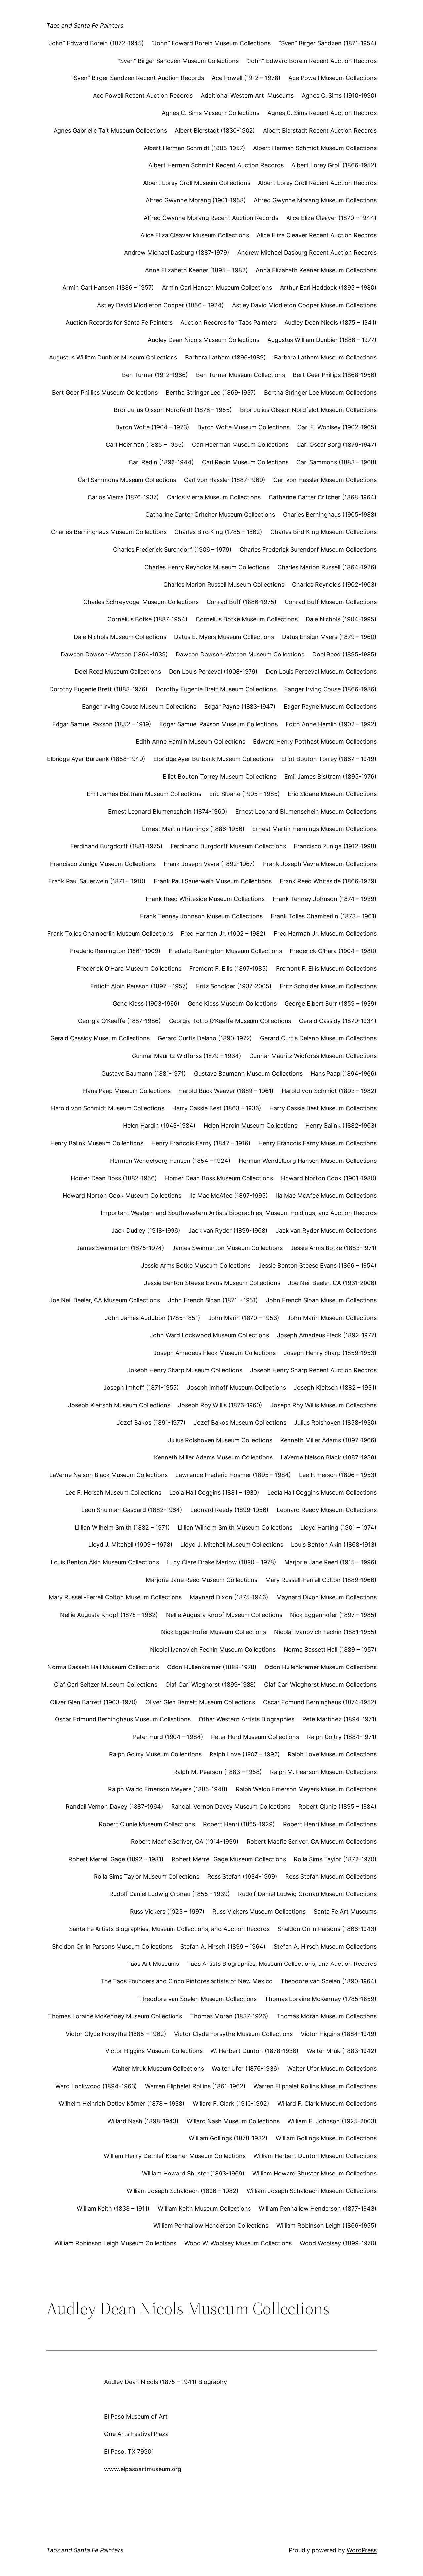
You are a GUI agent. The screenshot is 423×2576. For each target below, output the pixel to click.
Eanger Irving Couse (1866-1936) (330, 689)
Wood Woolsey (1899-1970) (338, 2243)
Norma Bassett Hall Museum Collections (103, 1667)
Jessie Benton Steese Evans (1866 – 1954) (318, 1266)
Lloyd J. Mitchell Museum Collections (232, 1545)
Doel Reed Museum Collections (118, 672)
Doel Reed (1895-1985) (345, 654)
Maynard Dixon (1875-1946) (229, 1597)
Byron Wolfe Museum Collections (243, 427)
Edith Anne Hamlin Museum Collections (191, 742)
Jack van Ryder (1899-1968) (228, 1230)
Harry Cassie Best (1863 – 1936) (217, 1108)
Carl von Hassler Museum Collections (325, 480)
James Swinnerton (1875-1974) (120, 1248)
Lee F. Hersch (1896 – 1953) (338, 1475)
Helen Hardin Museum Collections (250, 1126)
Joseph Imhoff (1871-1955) (141, 1388)
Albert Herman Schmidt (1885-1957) (194, 148)
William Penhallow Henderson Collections (211, 2226)
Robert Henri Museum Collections (330, 1824)
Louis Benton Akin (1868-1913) (334, 1545)
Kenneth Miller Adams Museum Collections (213, 1457)
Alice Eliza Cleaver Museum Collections (195, 235)
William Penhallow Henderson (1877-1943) (318, 2208)
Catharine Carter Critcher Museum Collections (210, 514)
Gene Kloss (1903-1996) (146, 1004)
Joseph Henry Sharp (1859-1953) (330, 1353)
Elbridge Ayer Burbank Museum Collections (213, 759)
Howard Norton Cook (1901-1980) (329, 1178)
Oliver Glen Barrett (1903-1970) (94, 1702)
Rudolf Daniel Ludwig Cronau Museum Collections (307, 1894)
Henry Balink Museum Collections (97, 1143)
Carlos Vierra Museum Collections (214, 497)
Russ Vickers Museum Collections (259, 1911)
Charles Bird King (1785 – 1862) (218, 532)
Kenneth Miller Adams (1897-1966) (328, 1440)
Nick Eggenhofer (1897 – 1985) (333, 1615)
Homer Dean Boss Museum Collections (219, 1178)
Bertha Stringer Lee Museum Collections (320, 392)
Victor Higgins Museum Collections (154, 2051)
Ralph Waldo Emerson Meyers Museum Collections (306, 1789)
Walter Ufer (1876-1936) (246, 2069)
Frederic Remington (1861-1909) (115, 951)
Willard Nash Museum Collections (233, 2121)
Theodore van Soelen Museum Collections (198, 1999)
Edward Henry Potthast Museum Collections (315, 742)
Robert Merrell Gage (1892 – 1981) (116, 1859)
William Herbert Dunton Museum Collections (315, 2156)
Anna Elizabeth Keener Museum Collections (316, 270)
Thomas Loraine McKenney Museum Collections (115, 2016)
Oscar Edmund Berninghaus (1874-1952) (320, 1702)
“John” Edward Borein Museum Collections (211, 43)
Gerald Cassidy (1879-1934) (338, 1021)
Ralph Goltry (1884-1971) (342, 1737)
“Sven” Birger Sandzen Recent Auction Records (138, 78)
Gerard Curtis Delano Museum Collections (318, 1038)
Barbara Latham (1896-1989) (226, 357)
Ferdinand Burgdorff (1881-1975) (116, 846)
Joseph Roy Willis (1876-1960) (220, 1405)
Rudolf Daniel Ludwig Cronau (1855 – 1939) (170, 1894)
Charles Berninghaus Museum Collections (109, 532)
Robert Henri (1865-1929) (239, 1824)
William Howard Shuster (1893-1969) (193, 2173)
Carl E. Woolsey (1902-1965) (337, 427)
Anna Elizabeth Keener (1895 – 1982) (196, 270)
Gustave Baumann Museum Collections (248, 1073)
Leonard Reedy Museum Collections (327, 1510)
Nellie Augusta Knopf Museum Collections (224, 1615)
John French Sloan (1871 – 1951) (213, 1300)
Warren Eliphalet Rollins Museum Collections (315, 2086)
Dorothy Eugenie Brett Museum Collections (216, 689)
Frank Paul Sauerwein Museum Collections (213, 881)
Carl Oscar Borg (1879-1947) (337, 445)
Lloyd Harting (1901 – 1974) (339, 1527)
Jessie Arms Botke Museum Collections (196, 1266)
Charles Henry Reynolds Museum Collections (207, 567)
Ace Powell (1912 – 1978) (246, 78)
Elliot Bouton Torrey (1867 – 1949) (329, 759)
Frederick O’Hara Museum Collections (129, 969)
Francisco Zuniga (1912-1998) (335, 846)
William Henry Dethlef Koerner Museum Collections (175, 2156)
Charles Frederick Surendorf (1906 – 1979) (172, 549)
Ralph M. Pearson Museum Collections (323, 1772)
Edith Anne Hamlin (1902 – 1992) (331, 724)
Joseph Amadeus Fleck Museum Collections (214, 1353)
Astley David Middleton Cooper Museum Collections (304, 305)
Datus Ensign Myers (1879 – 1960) (329, 637)
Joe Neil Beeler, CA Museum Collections (105, 1300)
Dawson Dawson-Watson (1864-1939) (114, 654)
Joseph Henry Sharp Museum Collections (185, 1370)
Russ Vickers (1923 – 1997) (167, 1911)
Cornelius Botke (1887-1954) (148, 619)
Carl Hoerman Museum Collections (240, 445)
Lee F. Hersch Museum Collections (113, 1492)
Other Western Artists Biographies (247, 1719)
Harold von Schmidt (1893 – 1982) (329, 1091)
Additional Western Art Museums (247, 95)
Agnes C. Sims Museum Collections (211, 113)
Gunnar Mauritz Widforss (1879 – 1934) (187, 1056)
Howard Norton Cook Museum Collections (122, 1195)
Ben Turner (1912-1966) (155, 375)
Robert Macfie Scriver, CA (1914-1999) (185, 1842)
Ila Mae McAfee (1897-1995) (229, 1195)
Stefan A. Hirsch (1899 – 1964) (223, 1946)
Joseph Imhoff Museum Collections (236, 1388)
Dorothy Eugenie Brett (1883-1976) (98, 689)
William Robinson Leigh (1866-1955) (327, 2226)
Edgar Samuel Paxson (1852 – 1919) (102, 724)
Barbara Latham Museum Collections (325, 357)
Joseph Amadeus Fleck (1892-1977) (327, 1335)
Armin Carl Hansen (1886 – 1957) (108, 288)
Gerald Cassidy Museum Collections (100, 1038)
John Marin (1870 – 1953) (244, 1318)
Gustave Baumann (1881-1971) (144, 1073)
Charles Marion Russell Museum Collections (224, 585)
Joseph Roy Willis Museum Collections (324, 1405)
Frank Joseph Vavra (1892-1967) (209, 864)
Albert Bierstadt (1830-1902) (215, 130)
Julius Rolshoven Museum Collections (220, 1440)
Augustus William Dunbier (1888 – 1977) (322, 340)
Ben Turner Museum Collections (240, 375)
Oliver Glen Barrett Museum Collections (200, 1702)
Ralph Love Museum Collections (332, 1754)
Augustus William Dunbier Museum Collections (113, 357)
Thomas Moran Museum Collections (327, 2016)
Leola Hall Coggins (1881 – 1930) (214, 1492)
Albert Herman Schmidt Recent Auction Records (216, 165)
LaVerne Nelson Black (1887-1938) (329, 1457)
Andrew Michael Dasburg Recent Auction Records (307, 253)
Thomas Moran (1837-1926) (229, 2016)
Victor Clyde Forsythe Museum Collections (233, 2034)
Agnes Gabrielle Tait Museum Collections (110, 130)
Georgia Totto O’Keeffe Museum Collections (230, 1021)
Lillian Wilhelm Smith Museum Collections (235, 1527)
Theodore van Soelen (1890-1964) (329, 1981)
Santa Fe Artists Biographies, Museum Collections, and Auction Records (169, 1929)
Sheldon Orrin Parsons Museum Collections (112, 1946)
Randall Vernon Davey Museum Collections (231, 1807)
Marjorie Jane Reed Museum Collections (202, 1580)
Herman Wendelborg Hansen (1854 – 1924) (170, 1161)
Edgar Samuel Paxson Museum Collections (218, 724)
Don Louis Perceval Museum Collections (321, 672)
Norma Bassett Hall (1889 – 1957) (330, 1649)
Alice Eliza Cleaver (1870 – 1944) (331, 218)
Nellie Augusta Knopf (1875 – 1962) (109, 1615)
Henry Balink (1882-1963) (341, 1126)
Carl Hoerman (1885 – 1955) (145, 445)
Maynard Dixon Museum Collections (327, 1597)
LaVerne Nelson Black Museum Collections (108, 1475)
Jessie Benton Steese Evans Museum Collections (212, 1283)
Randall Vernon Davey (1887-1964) (115, 1807)
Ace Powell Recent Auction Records (143, 95)
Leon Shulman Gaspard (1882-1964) (132, 1510)
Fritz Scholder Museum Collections (328, 986)
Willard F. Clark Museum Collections (327, 2104)
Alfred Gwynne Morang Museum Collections (315, 200)
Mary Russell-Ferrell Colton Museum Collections (115, 1597)
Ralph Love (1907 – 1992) (245, 1754)
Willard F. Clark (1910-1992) (231, 2104)
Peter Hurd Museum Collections (255, 1737)
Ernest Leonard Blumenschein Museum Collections (306, 811)
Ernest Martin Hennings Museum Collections (315, 829)
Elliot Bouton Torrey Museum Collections (219, 776)
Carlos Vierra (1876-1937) (123, 497)
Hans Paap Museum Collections (127, 1091)
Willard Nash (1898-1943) (143, 2121)
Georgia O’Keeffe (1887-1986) (119, 1021)
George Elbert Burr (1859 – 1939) (331, 1004)
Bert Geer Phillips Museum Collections (105, 392)
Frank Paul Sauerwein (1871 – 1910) (97, 881)
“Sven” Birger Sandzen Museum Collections (178, 61)
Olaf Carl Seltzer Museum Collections (106, 1685)
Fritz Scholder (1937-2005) (234, 986)
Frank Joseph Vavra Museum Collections (320, 864)
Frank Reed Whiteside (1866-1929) (328, 881)
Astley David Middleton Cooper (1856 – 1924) (161, 305)
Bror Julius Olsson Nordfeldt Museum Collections (308, 410)
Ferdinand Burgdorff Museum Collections (228, 846)
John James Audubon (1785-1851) (153, 1318)
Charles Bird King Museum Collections (324, 532)
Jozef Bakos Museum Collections (240, 1423)
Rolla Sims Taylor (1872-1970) (335, 1859)
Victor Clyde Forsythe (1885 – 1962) (116, 2034)
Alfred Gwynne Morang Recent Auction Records (211, 218)
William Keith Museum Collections (204, 2208)
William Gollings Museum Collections (326, 2138)
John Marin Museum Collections (332, 1318)
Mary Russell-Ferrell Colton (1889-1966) (321, 1580)
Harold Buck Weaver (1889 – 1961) (226, 1091)
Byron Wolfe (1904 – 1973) (152, 427)
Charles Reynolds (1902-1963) (334, 585)
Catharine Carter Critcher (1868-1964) (323, 497)
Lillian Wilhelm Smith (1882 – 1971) (122, 1527)
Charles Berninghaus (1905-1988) (330, 514)
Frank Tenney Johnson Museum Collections (201, 916)
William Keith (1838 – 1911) (113, 2208)
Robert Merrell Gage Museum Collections (229, 1859)
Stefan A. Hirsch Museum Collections (325, 1946)
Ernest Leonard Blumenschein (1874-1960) (168, 811)
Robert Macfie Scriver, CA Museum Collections (312, 1842)
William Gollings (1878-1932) (228, 2138)
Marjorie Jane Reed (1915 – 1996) (330, 1562)
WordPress (362, 2550)
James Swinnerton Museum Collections (227, 1248)
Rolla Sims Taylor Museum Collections (147, 1876)
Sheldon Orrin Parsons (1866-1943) (327, 1929)
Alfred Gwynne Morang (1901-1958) (196, 200)
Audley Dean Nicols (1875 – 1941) (330, 323)
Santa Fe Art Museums (345, 1911)
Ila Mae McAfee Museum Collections (326, 1195)
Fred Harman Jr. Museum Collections (325, 933)
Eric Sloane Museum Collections (332, 794)
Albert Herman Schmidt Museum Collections (315, 148)
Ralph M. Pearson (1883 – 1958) (218, 1772)
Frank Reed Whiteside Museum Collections (205, 899)
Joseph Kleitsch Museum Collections (119, 1405)
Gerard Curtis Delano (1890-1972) (205, 1038)
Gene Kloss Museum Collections (232, 1004)
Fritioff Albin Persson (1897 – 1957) (139, 986)
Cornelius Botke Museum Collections (247, 619)
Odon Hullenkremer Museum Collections (321, 1667)
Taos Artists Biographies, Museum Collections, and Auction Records (282, 1964)
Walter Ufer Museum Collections (332, 2069)
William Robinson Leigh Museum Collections (115, 2243)
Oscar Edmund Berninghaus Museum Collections (123, 1719)
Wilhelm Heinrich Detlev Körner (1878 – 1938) (122, 2104)
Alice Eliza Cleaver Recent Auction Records (317, 235)
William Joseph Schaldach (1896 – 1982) (183, 2191)
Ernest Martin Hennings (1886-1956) (193, 829)
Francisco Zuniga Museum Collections (103, 864)
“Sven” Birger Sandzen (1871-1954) (328, 43)
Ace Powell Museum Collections (333, 78)
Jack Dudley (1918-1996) (146, 1230)
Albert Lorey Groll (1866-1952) (334, 165)
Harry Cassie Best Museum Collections (323, 1108)
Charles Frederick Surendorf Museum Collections (308, 549)
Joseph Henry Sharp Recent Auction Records (313, 1370)
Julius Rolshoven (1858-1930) (335, 1423)
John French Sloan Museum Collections (321, 1300)
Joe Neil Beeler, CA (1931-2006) (332, 1283)
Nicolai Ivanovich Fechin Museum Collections (213, 1649)
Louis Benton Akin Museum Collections (105, 1562)
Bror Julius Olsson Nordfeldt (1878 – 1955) (173, 410)
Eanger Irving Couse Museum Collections (139, 707)
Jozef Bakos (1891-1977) (151, 1423)
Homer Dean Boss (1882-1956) (114, 1178)
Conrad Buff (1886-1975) (242, 602)
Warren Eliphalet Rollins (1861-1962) (195, 2086)
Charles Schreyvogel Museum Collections (141, 602)
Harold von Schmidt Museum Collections (108, 1108)
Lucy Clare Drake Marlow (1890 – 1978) (222, 1562)
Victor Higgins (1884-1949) (339, 2034)
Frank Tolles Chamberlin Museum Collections (110, 933)
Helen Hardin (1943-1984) (159, 1126)
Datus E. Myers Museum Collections (224, 637)
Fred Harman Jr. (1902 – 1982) (223, 933)
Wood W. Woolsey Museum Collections (238, 2243)
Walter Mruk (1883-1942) (342, 2051)
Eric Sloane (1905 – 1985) (245, 794)
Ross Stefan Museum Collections (331, 1876)
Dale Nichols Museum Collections (120, 637)
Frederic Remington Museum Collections (225, 951)
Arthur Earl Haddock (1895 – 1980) (328, 288)
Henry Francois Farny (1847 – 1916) (201, 1143)
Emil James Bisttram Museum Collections (144, 794)
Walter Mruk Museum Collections (158, 2069)
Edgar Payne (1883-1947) (240, 707)
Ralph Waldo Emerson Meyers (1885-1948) (168, 1789)
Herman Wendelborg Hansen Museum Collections (308, 1161)
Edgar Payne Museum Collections (330, 707)
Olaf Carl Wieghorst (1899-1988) (211, 1685)
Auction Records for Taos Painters (228, 323)
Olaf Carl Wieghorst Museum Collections (320, 1685)
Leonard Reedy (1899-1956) (230, 1510)
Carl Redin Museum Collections (245, 462)
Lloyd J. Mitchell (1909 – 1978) (130, 1545)
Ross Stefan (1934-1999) (242, 1876)
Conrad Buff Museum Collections (331, 602)
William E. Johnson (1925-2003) (332, 2121)
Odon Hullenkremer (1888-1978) (212, 1667)
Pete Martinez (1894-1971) (340, 1719)
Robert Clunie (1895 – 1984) (338, 1807)
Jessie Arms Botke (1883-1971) (334, 1248)
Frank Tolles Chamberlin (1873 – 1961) (324, 916)
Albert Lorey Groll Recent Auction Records (317, 183)
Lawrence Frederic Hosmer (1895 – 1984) (233, 1475)
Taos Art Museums (153, 1964)
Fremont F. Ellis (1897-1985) (229, 969)
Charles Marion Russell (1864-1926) (327, 567)
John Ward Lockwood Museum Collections (209, 1335)
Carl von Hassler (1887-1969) (225, 480)
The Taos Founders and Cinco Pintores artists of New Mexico (187, 1981)
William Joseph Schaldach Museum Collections (312, 2191)
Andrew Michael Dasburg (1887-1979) (177, 253)
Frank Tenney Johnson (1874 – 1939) (325, 899)
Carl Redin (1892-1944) (161, 462)
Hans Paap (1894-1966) (344, 1073)
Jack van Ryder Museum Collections (326, 1230)
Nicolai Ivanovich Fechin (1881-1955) (325, 1632)
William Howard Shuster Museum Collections (315, 2173)
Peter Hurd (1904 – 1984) (168, 1737)
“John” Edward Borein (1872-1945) (96, 43)
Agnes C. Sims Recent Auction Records (322, 113)
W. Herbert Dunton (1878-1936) (255, 2051)
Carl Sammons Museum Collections (127, 480)
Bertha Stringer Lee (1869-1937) (211, 392)
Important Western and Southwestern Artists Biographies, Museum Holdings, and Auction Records (239, 1213)
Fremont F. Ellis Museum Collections (326, 969)
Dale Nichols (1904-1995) (341, 619)
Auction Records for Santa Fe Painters (119, 323)
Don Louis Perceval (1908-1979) (213, 672)
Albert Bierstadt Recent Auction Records (320, 130)
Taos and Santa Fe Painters (85, 26)
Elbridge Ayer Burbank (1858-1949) (96, 759)
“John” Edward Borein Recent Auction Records (312, 61)
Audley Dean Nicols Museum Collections (204, 340)
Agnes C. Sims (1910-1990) (339, 95)
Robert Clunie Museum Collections (147, 1824)
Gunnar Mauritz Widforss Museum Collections (313, 1056)
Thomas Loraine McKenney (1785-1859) (321, 1999)
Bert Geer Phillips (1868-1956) (335, 375)
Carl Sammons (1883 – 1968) (337, 462)
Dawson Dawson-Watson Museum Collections (240, 654)
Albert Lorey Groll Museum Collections (197, 183)
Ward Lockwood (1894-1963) (96, 2086)
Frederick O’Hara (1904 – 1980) (333, 951)
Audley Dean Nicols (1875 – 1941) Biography (166, 2382)
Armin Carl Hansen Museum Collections (217, 288)
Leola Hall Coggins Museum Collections (322, 1492)
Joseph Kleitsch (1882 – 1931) (335, 1388)
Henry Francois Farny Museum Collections (318, 1143)
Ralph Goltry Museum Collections (155, 1754)
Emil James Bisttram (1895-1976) (330, 776)
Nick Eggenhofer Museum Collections (213, 1632)
